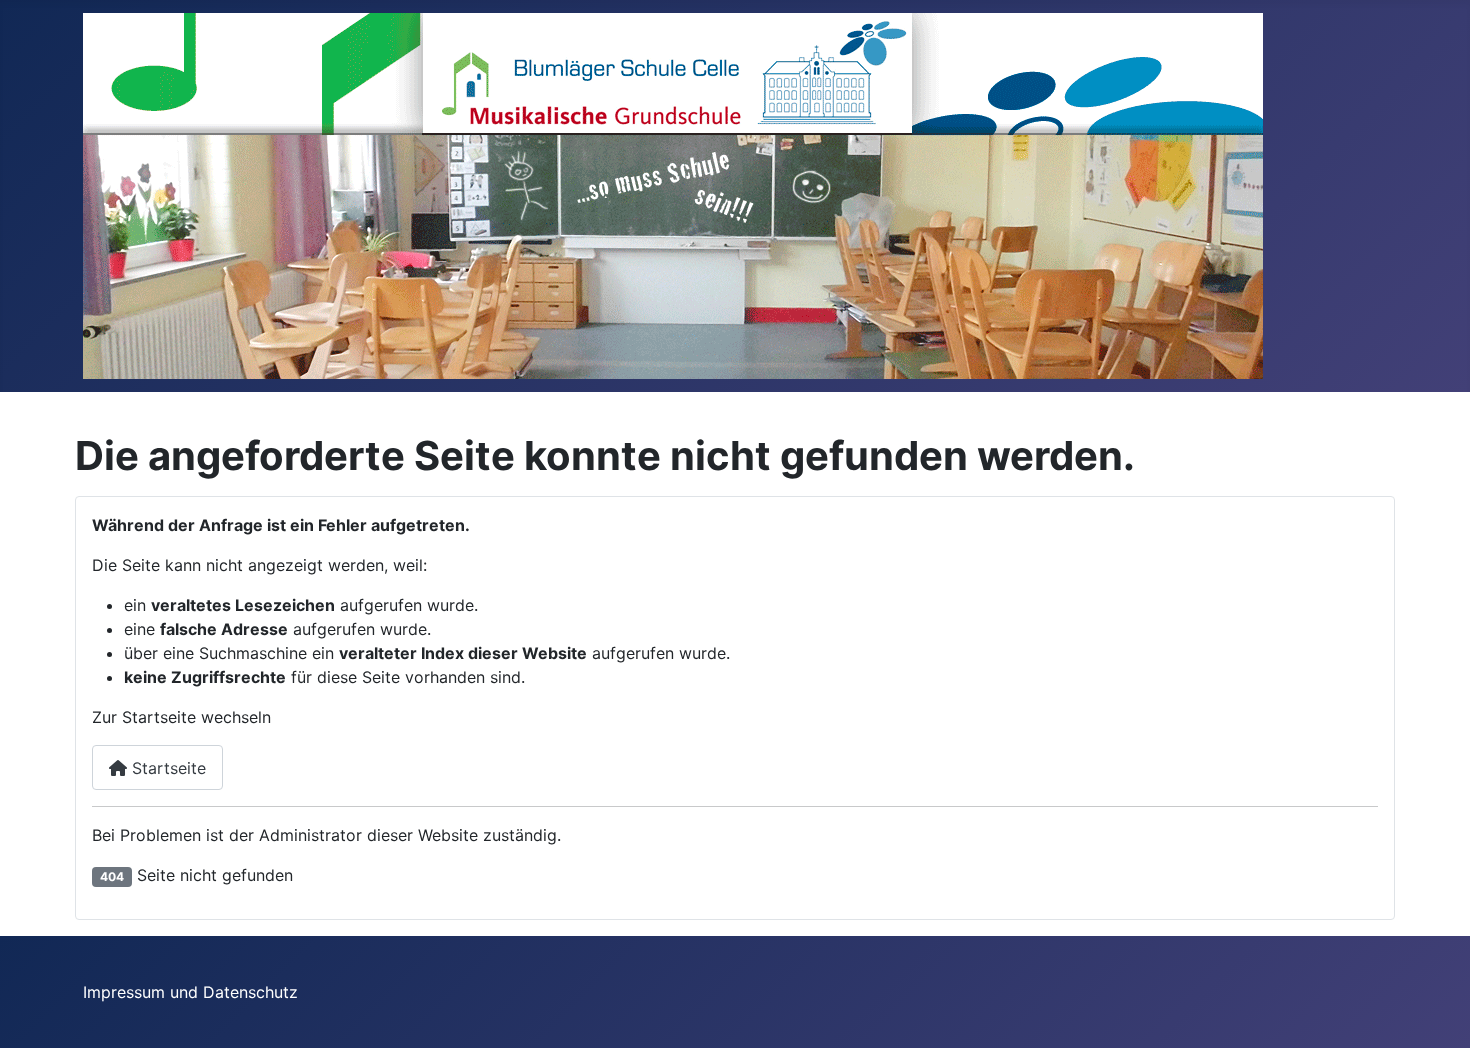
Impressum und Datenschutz (190, 992)
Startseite (166, 768)
